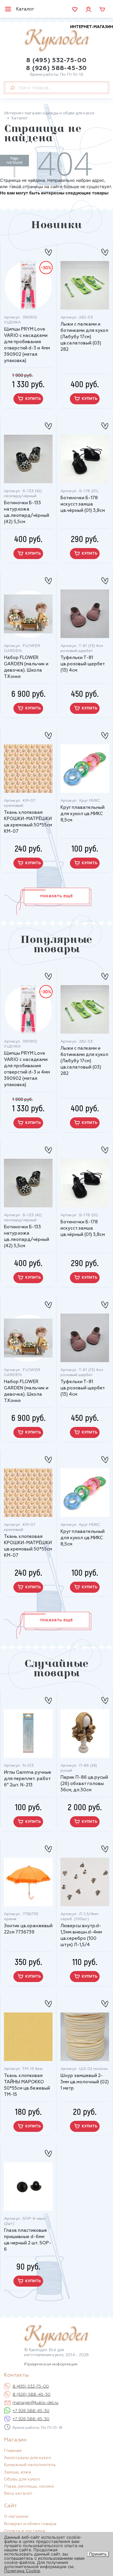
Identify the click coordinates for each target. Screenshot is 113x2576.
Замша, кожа (17, 2472)
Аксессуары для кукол (27, 2458)
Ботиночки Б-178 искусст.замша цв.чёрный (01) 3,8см (83, 504)
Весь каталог (18, 2494)
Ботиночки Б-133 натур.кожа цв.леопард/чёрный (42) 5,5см (27, 512)
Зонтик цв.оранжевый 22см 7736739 (28, 1929)
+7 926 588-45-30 (31, 2411)
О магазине (16, 2517)
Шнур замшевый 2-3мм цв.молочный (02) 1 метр (85, 2082)
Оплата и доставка (25, 2531)
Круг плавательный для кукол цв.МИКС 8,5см (83, 814)
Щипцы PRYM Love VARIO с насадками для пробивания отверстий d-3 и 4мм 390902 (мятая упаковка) (27, 345)
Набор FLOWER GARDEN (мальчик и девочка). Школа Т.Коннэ (26, 667)
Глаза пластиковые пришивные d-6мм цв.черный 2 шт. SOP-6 (28, 2240)
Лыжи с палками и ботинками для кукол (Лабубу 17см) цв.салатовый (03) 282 (84, 337)
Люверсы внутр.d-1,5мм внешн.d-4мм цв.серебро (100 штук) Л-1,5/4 (81, 1935)
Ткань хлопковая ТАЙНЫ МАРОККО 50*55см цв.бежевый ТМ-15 (27, 2085)
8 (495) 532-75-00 (56, 60)
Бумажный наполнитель (30, 2465)
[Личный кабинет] (88, 9)
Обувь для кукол (22, 2479)
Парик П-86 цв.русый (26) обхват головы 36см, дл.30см (84, 1784)
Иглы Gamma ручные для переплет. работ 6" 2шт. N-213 (28, 1779)
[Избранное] (75, 9)
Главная (13, 2451)
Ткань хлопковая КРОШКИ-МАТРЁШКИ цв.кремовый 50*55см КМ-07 (28, 822)
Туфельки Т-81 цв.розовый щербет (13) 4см (83, 664)
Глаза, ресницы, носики (29, 2487)
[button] (57, 896)
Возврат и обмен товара (30, 2524)
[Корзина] (102, 9)
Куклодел (69, 38)
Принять (98, 2554)
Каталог (25, 9)
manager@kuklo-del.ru (35, 2403)
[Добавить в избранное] (48, 250)
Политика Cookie (22, 2571)
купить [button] (33, 399)
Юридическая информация (51, 2364)
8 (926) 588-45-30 (56, 68)
